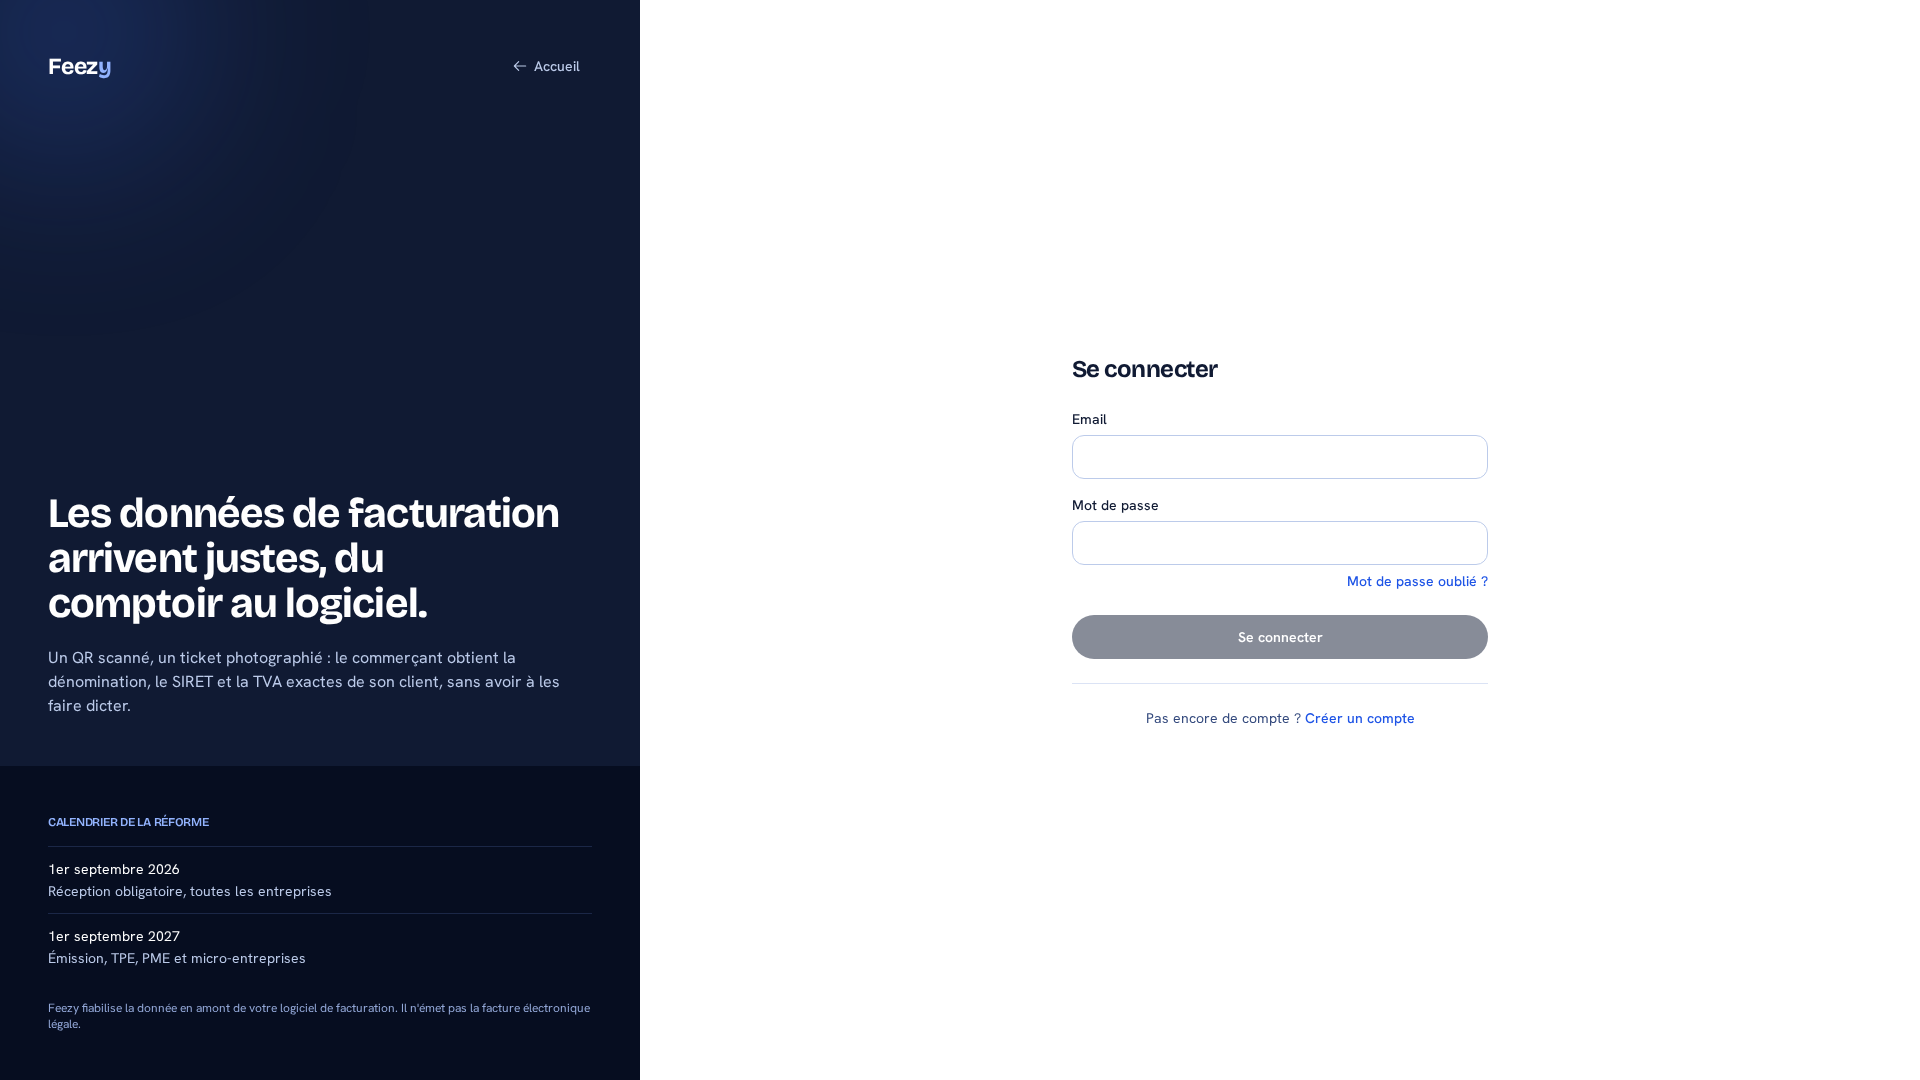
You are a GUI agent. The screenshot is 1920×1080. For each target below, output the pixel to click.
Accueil (557, 66)
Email (1089, 419)
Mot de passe (1115, 505)
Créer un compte (1360, 718)
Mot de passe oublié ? (1417, 581)
